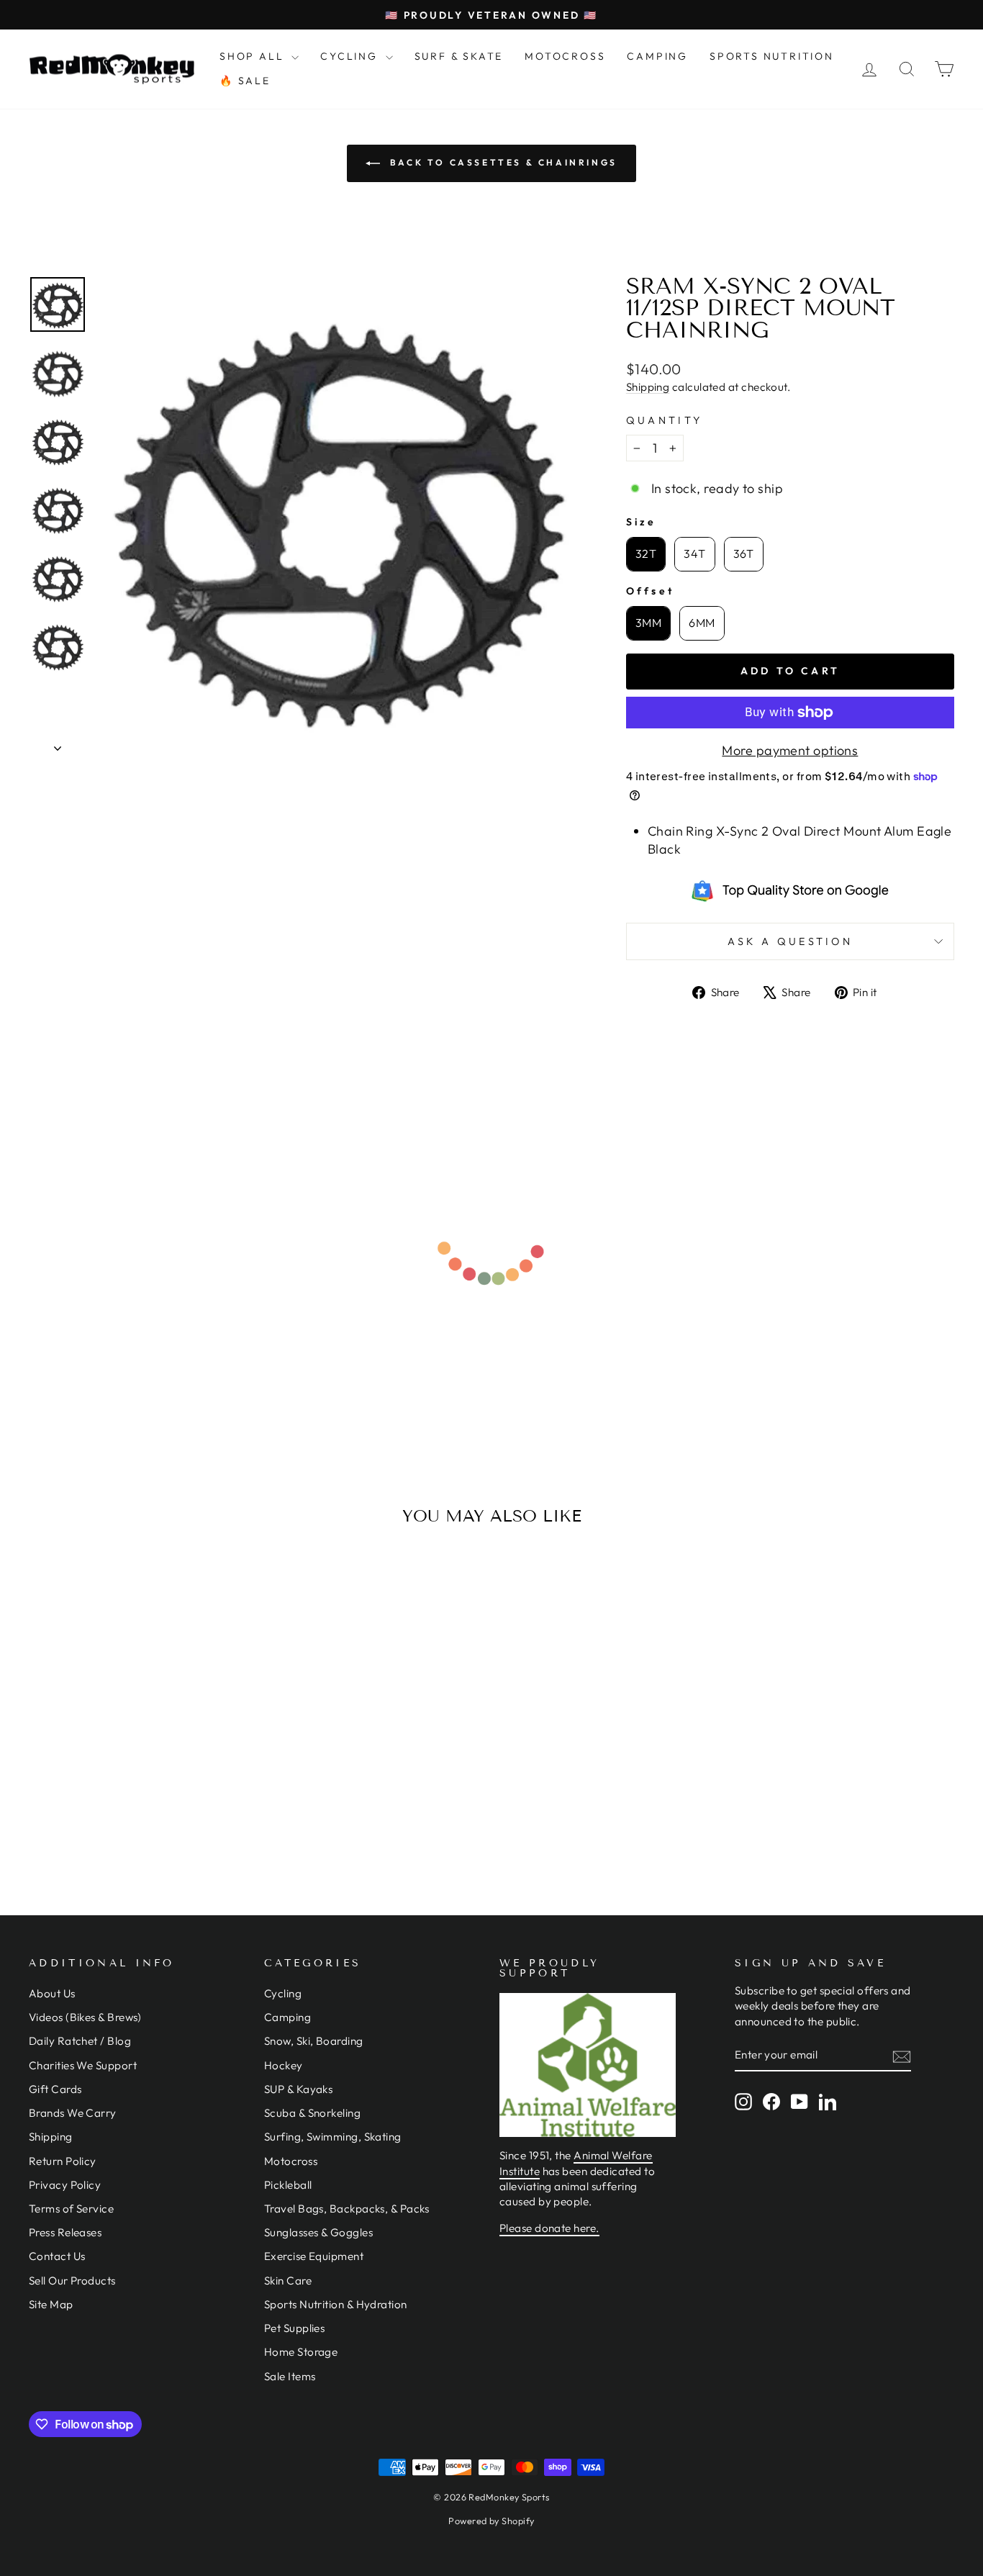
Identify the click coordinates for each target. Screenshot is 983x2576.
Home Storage (301, 2352)
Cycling (283, 1993)
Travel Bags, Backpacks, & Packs (347, 2209)
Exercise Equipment (314, 2256)
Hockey (284, 2065)
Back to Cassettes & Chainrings (502, 162)
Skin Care (288, 2281)
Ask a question (790, 941)
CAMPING (657, 56)
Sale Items (290, 2376)
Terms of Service (71, 2209)
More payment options (790, 750)
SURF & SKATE (459, 56)
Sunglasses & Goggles (318, 2232)
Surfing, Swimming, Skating (333, 2137)
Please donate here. (549, 2228)
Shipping (648, 387)
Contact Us (57, 2256)
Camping (287, 2017)
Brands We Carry (73, 2113)
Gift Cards (55, 2089)
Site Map (51, 2304)
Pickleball (288, 2185)
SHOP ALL (254, 56)
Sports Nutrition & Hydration (336, 2304)
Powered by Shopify (491, 2521)
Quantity (665, 420)
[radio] (646, 554)
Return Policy (63, 2161)
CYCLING (351, 56)
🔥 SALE (245, 81)
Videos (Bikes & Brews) (85, 2017)
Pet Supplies (294, 2328)
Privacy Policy (65, 2185)
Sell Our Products (72, 2281)
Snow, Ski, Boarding (314, 2041)
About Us (52, 1993)
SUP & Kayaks (298, 2089)
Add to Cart (138, 1763)
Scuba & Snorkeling (312, 2113)
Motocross (291, 2161)
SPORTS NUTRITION (772, 56)
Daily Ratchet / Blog (80, 2041)
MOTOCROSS (565, 56)
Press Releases (65, 2232)
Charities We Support (83, 2065)
